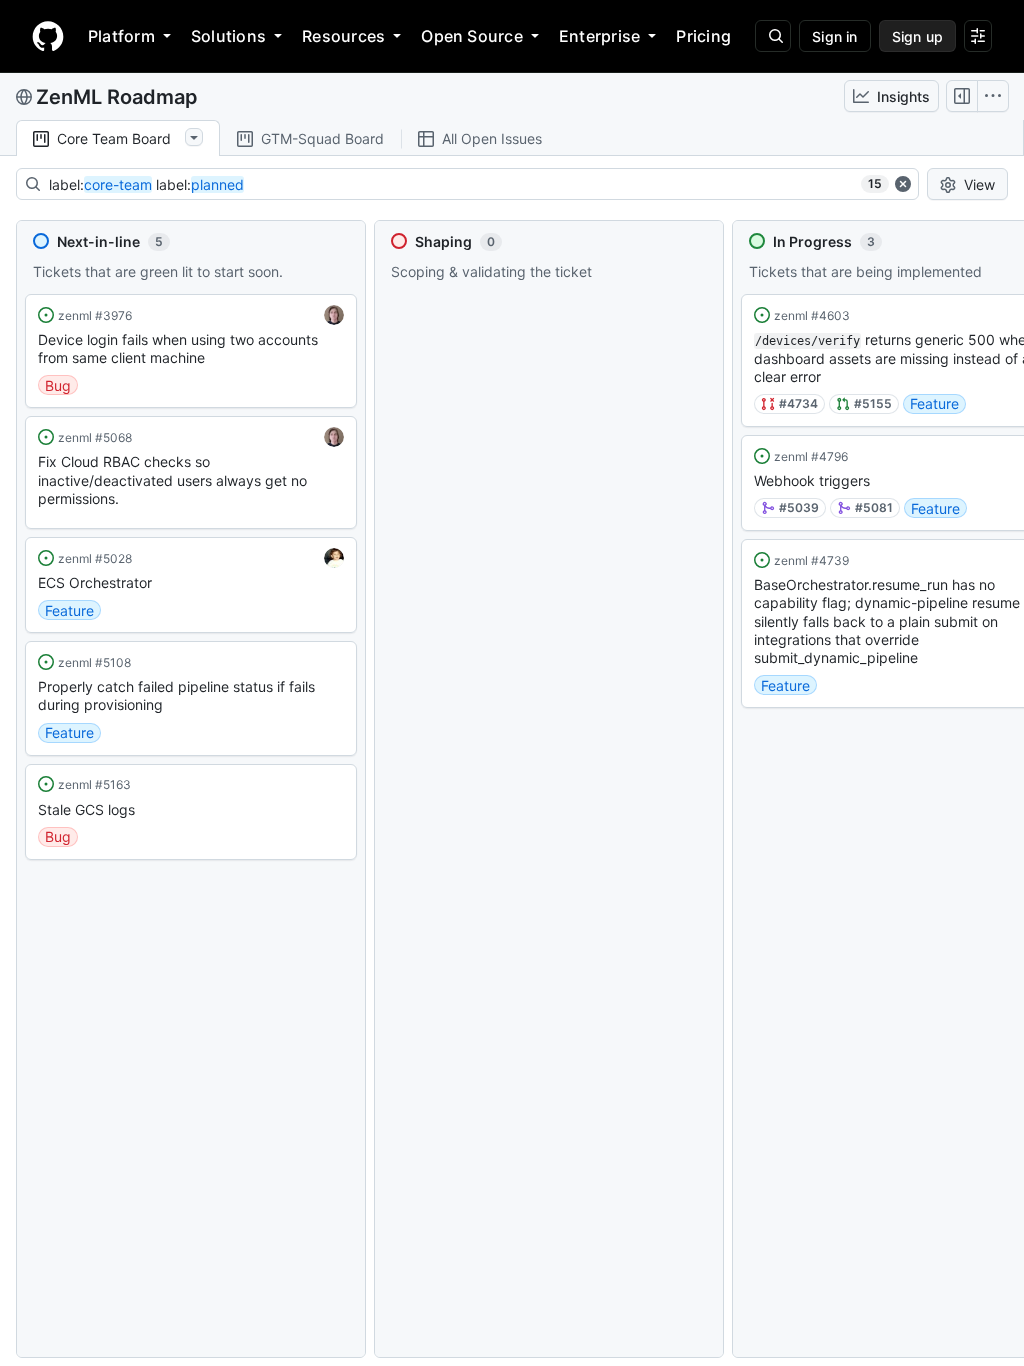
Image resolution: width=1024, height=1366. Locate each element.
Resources (343, 36)
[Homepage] (48, 36)
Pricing (703, 36)
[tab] (118, 138)
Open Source (472, 36)
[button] (191, 351)
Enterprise (599, 36)
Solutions (228, 36)
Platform (121, 36)
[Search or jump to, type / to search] (773, 36)
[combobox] (455, 184)
